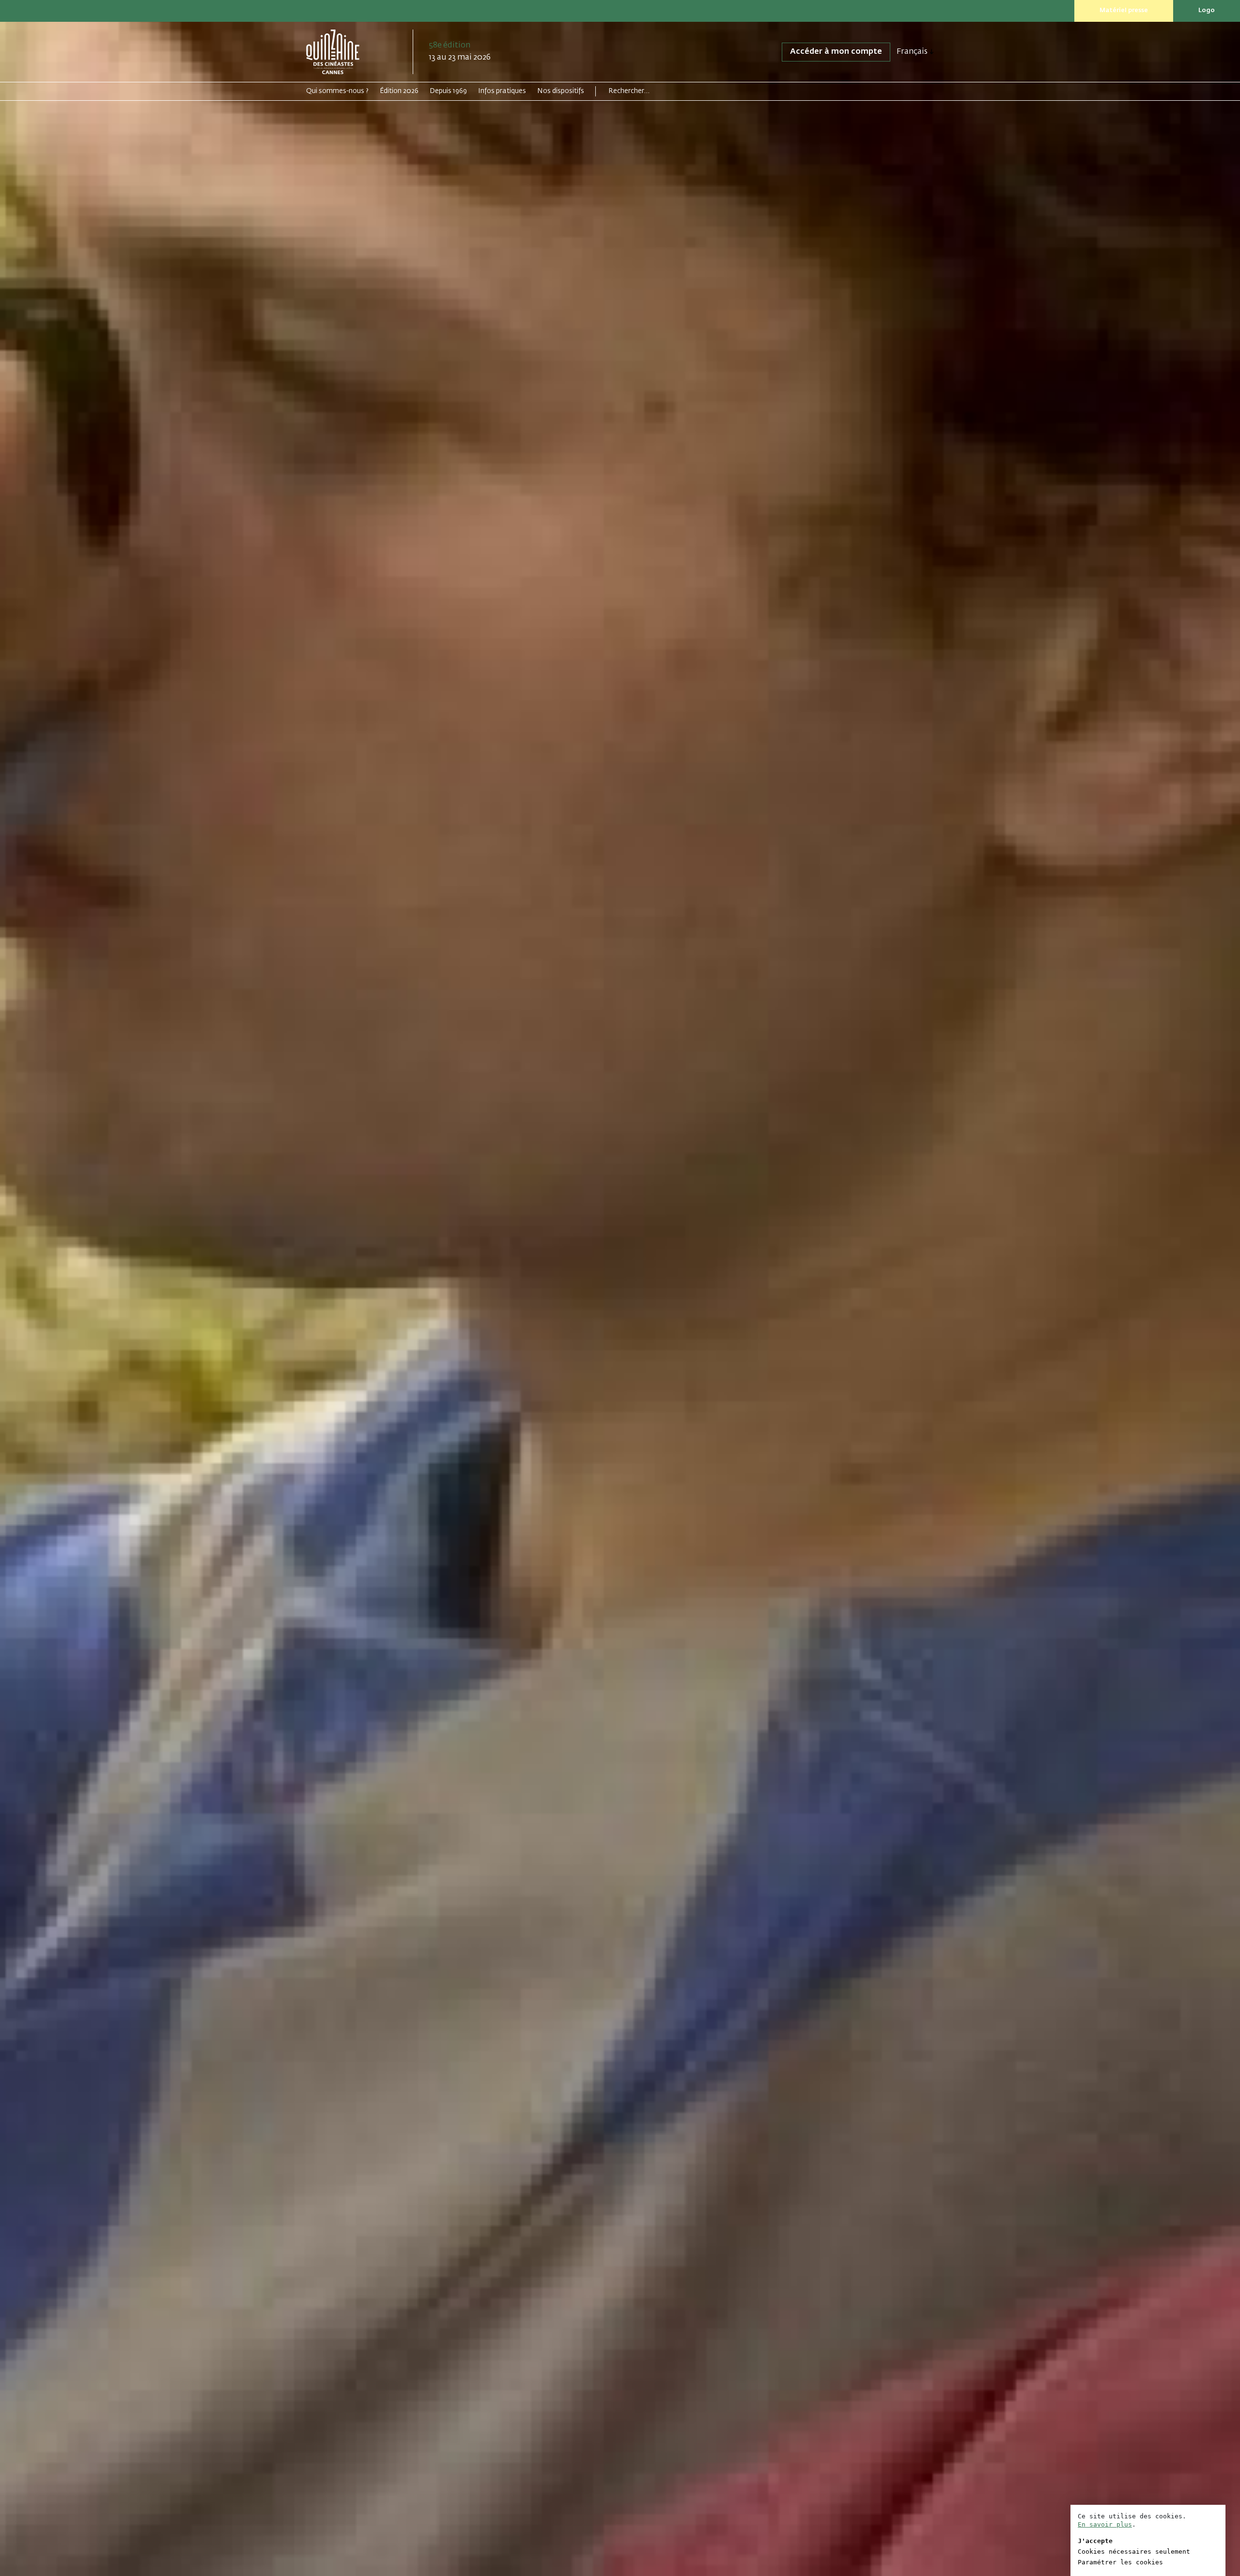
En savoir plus (1105, 2524)
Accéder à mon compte (836, 52)
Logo (1207, 10)
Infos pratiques (502, 91)
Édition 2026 (399, 91)
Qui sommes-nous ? (337, 91)
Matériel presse (1124, 10)
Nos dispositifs (561, 91)
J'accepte (1095, 2541)
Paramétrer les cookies (1120, 2562)
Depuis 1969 (448, 91)
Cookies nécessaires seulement (1134, 2552)
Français (912, 52)
